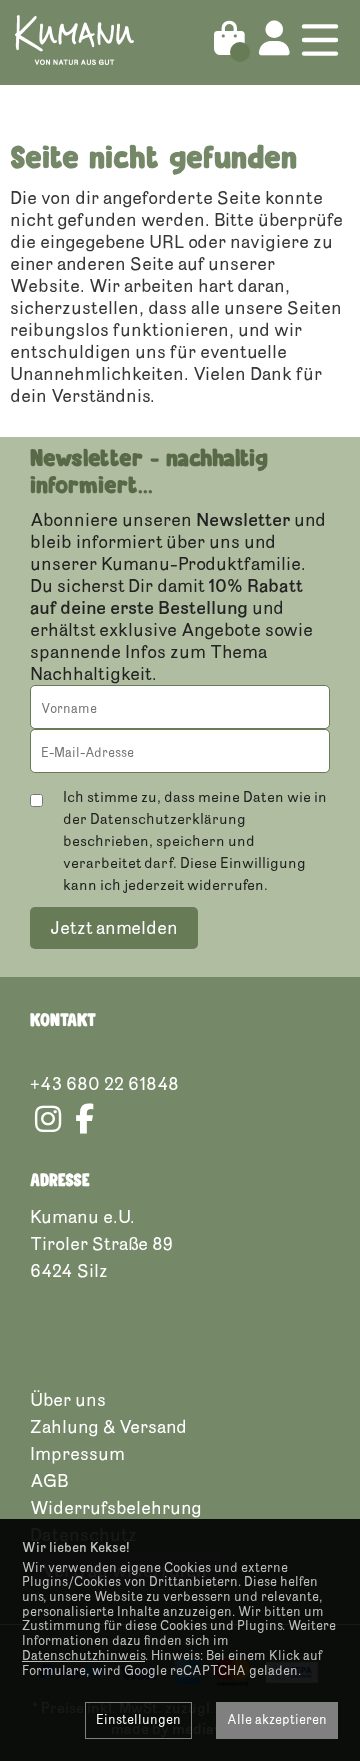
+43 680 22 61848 (104, 1084)
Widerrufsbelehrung (116, 1508)
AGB (49, 1481)
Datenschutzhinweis (83, 1656)
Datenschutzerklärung (168, 819)
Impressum (77, 1454)
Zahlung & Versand (108, 1427)
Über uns (68, 1400)
